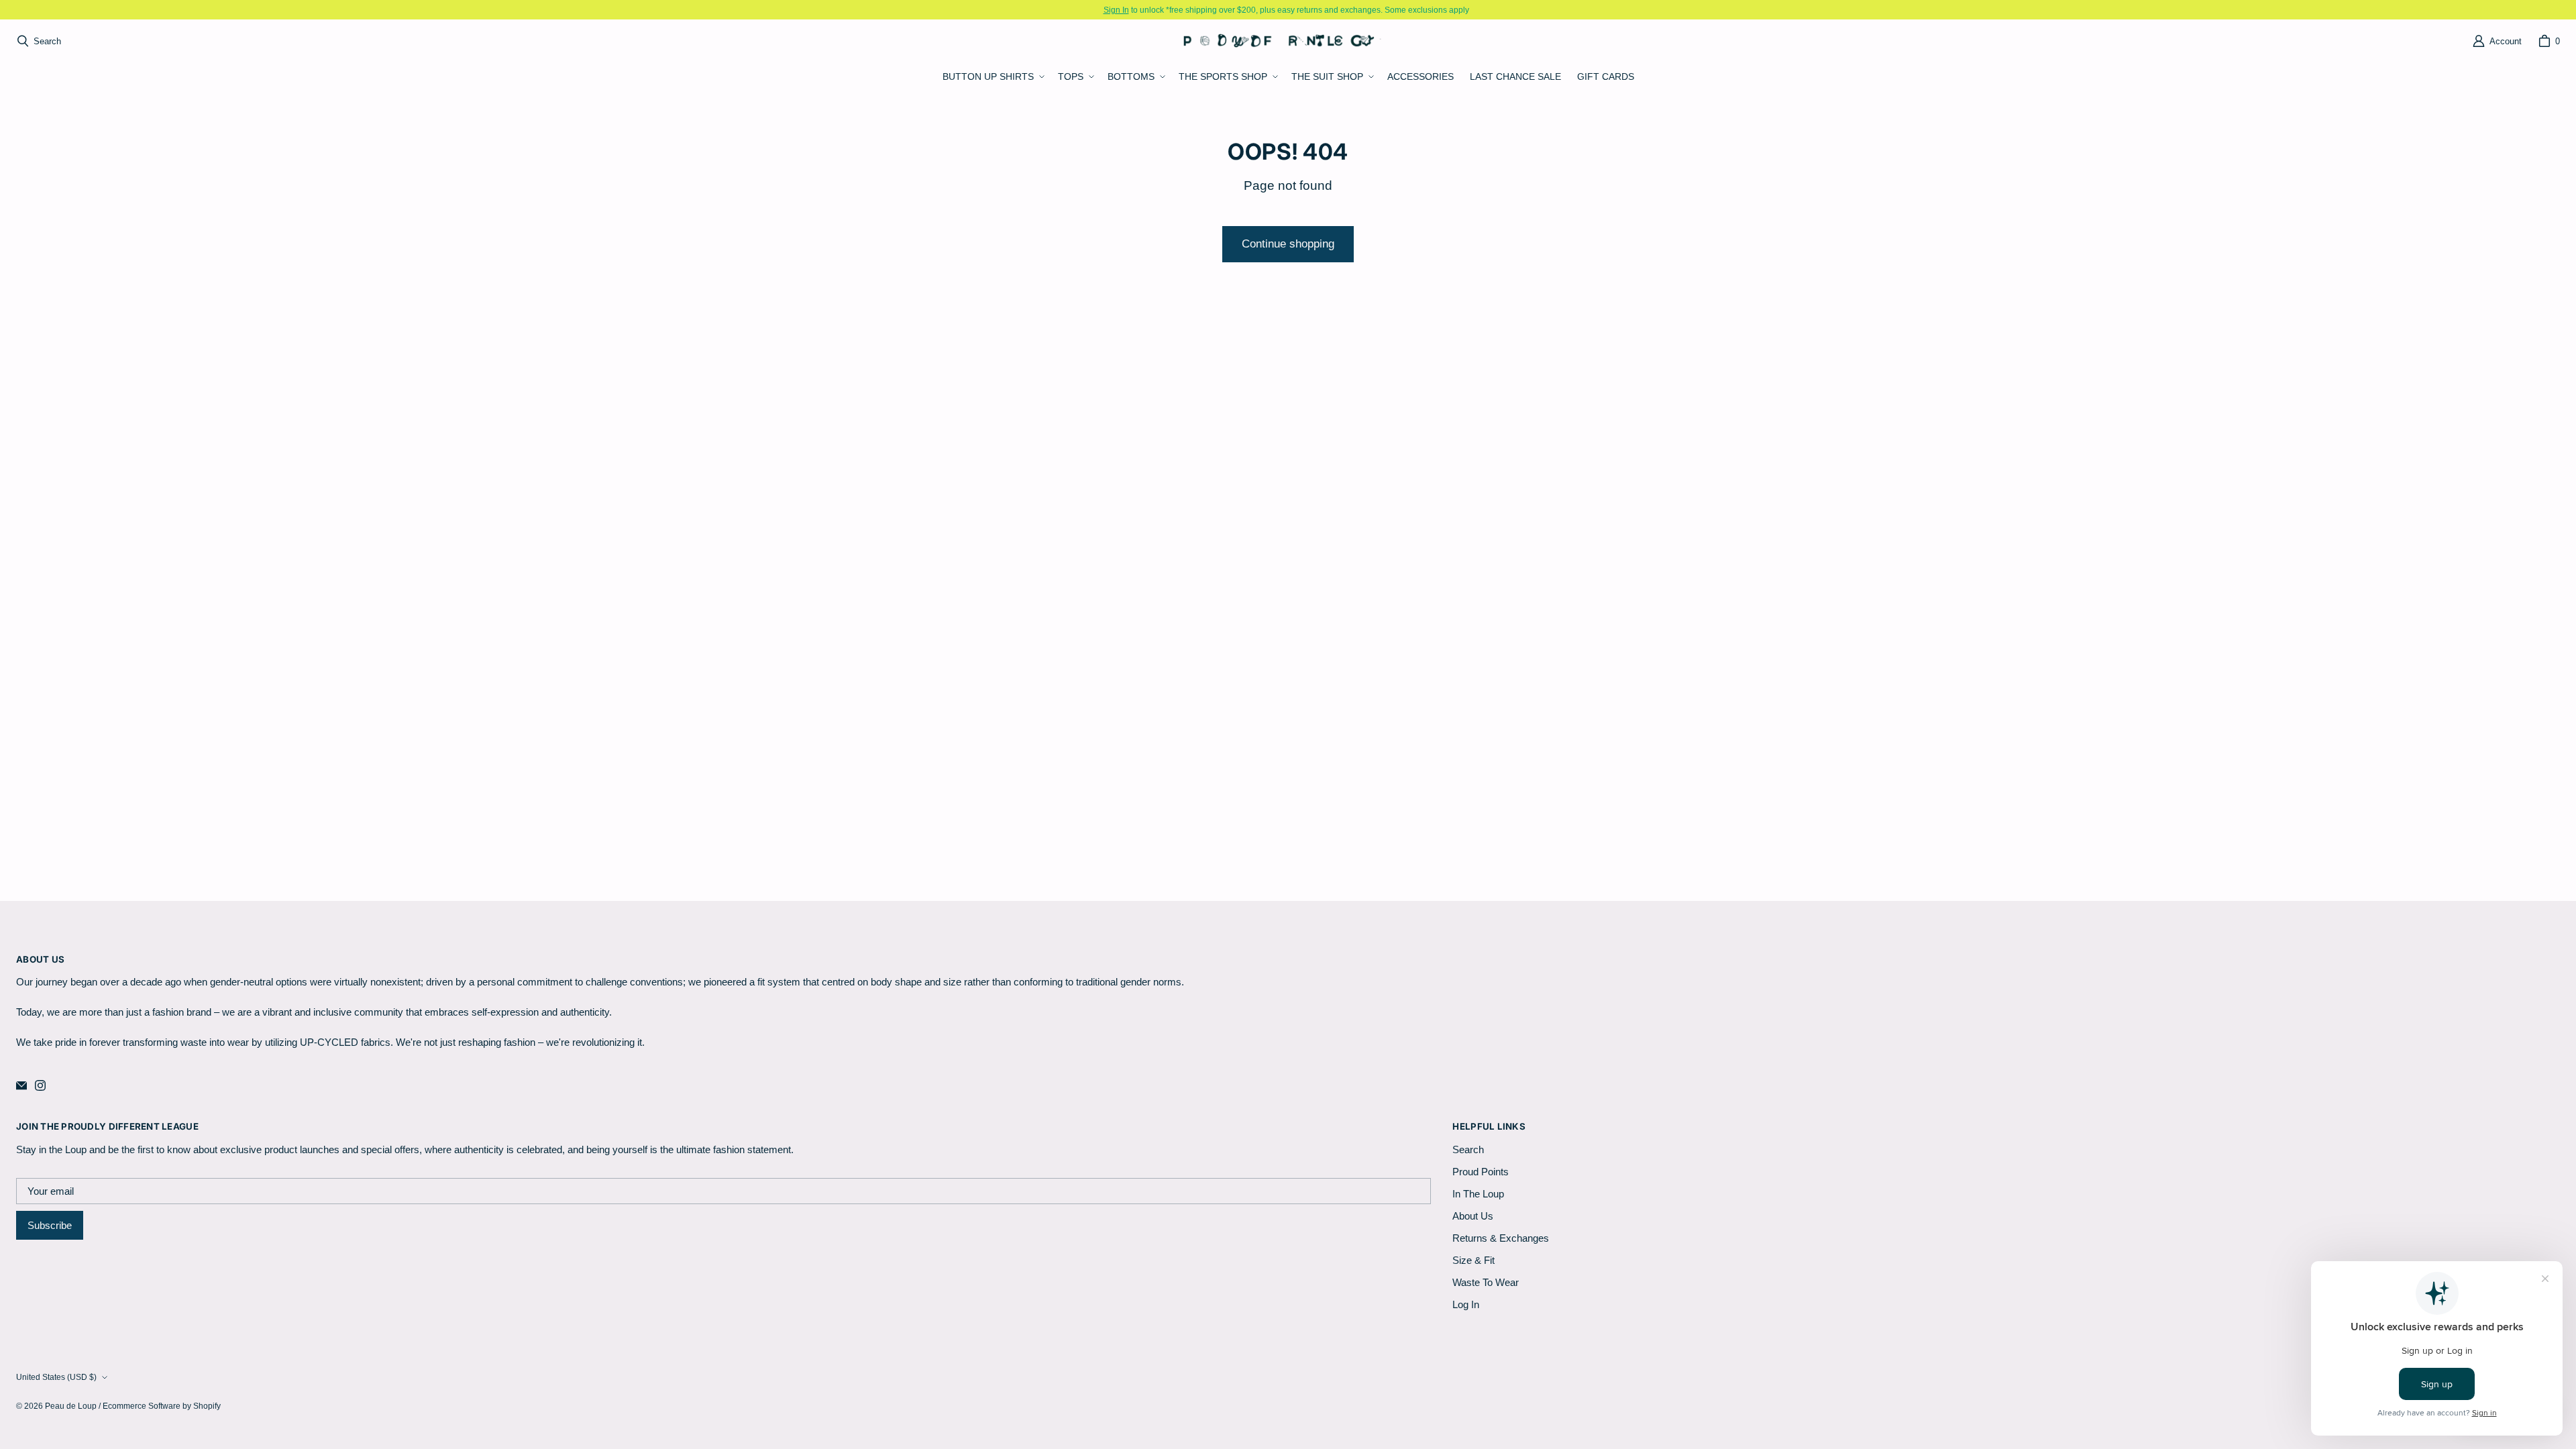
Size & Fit (1473, 1260)
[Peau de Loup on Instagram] (40, 1085)
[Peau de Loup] (1284, 41)
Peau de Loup (71, 1406)
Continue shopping (1288, 244)
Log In (1466, 1304)
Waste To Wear (1486, 1282)
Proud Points (1481, 1172)
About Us (1473, 1216)
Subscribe (50, 1225)
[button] (992, 77)
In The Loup (1478, 1194)
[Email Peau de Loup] (21, 1085)
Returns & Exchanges (1501, 1238)
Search (1468, 1149)
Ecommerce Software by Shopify (162, 1406)
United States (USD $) (56, 1377)
